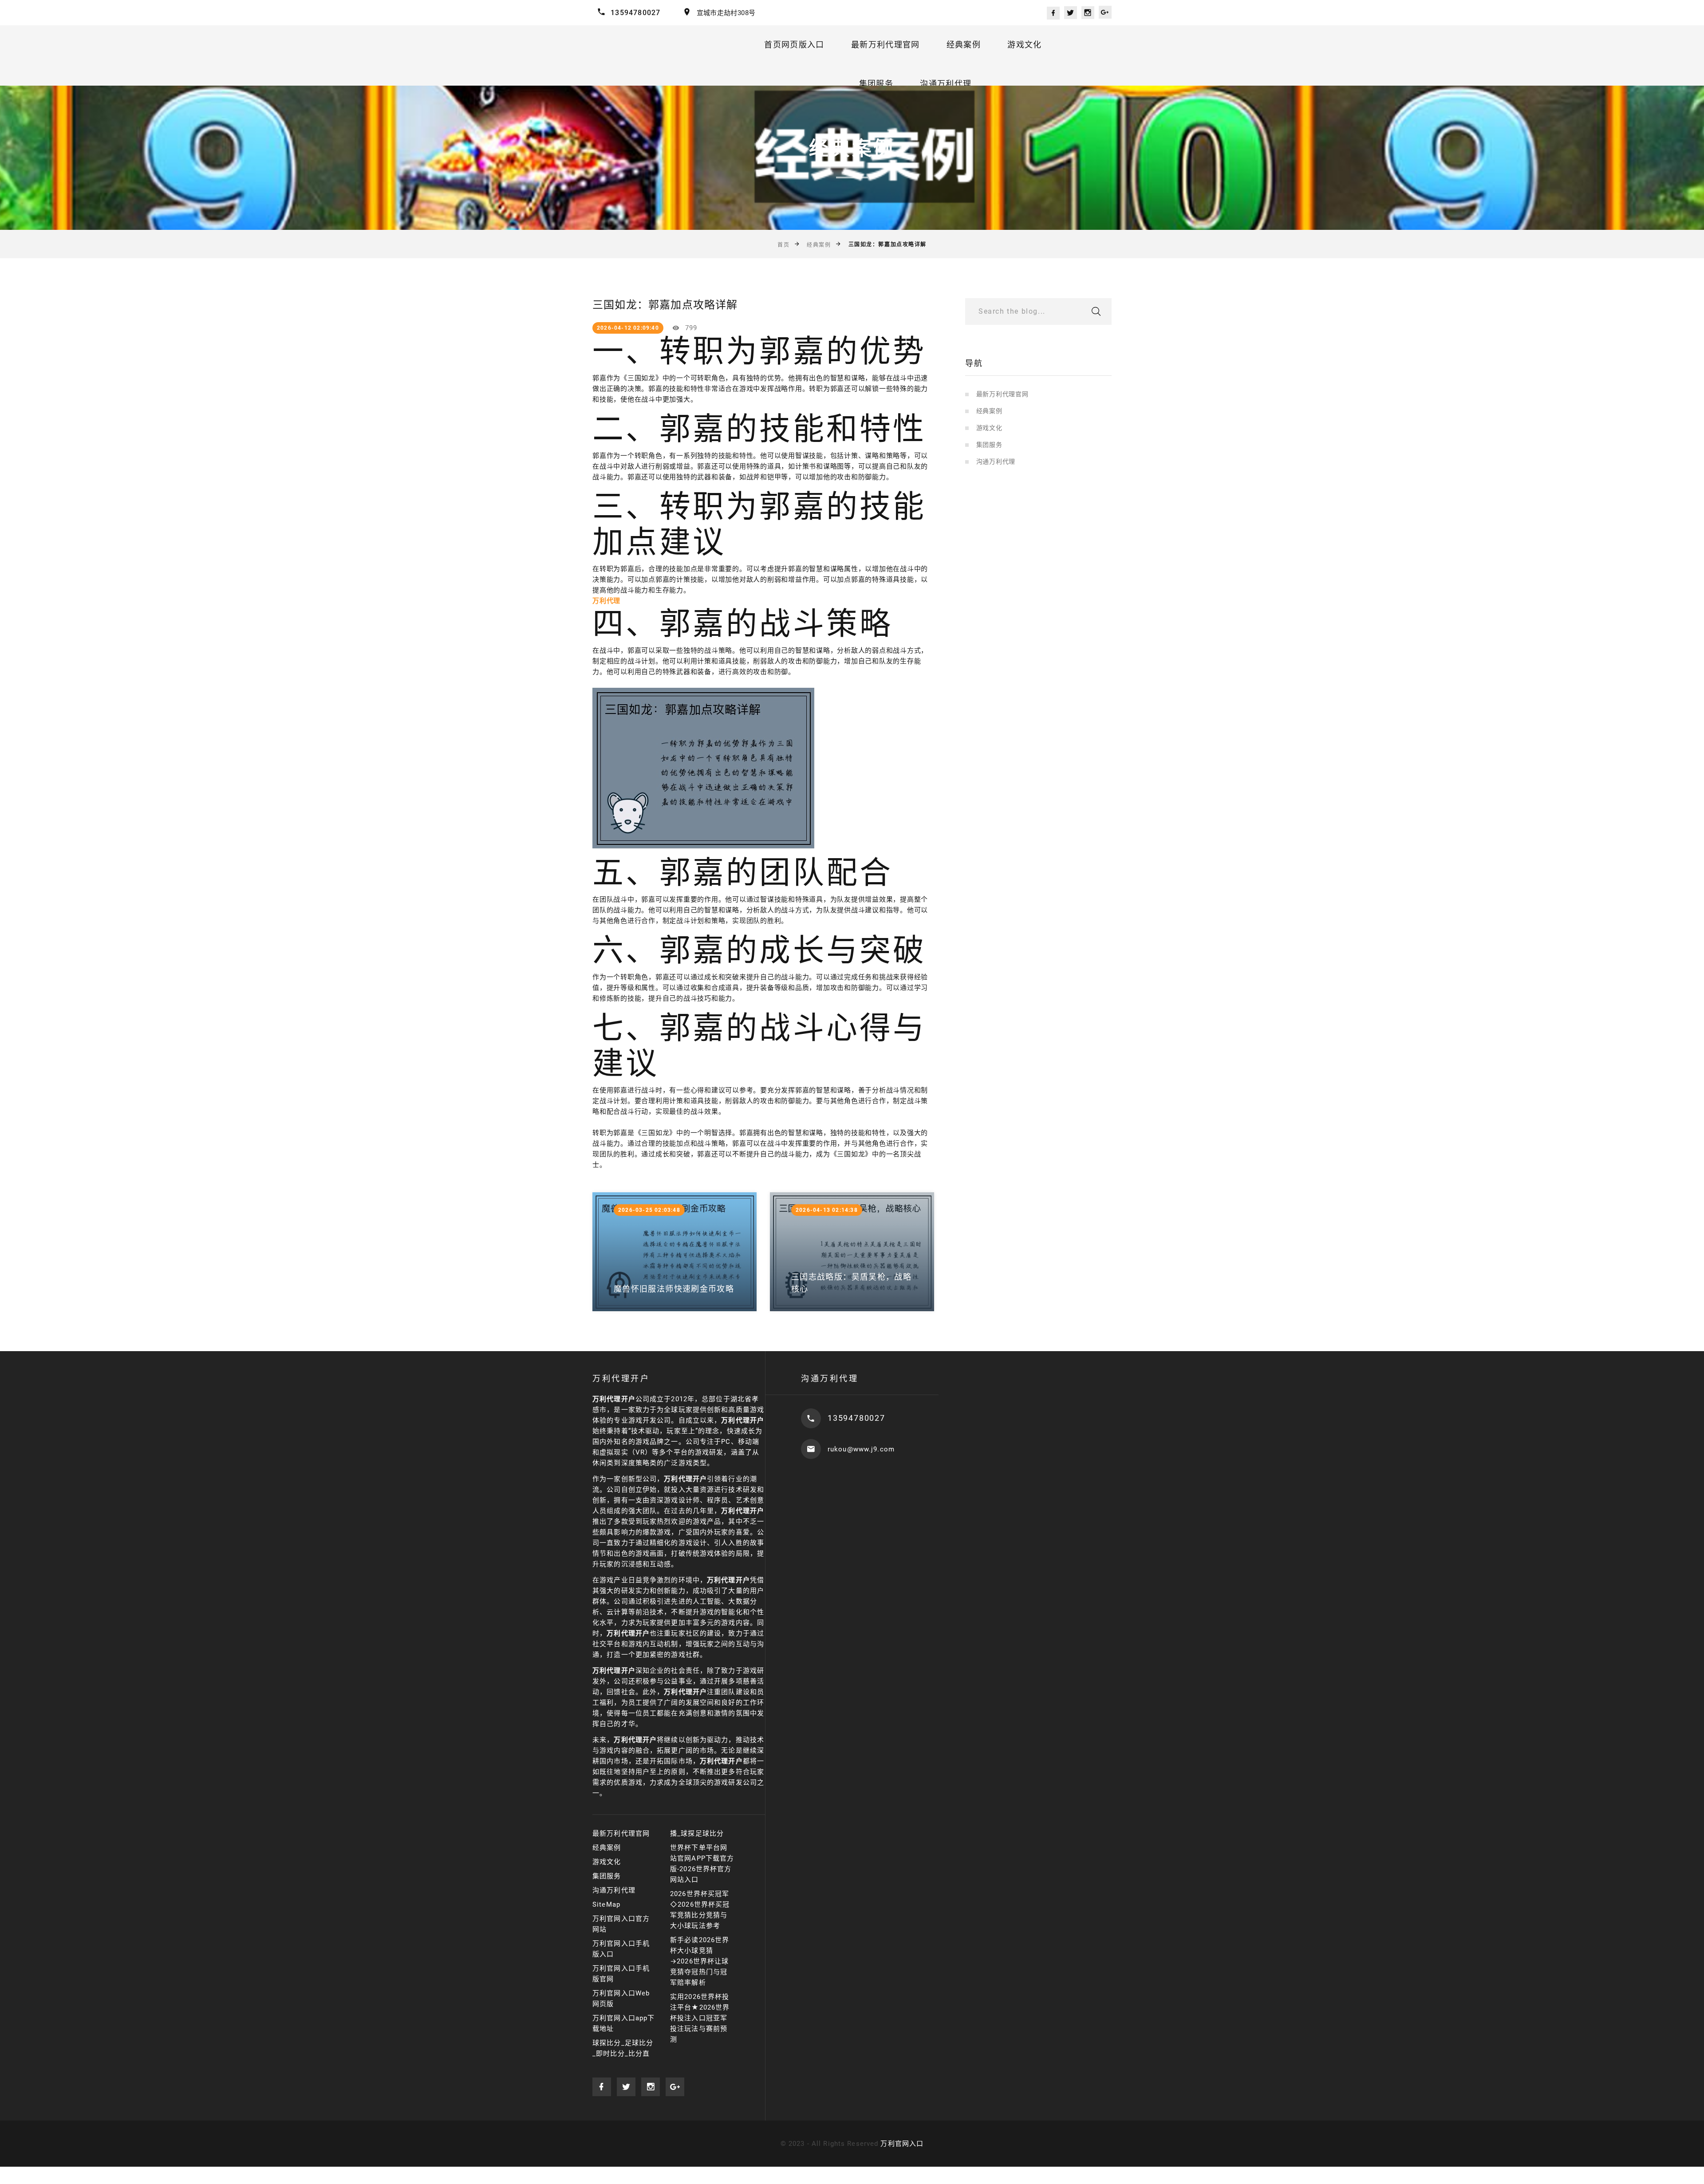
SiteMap (606, 1904)
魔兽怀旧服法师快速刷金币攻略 (674, 1289)
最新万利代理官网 (886, 45)
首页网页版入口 (794, 45)
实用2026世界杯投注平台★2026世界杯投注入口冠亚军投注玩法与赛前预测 (700, 2018)
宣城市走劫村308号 (726, 13)
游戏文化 (1024, 45)
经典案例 (964, 45)
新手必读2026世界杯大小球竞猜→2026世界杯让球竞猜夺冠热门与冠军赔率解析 (700, 1961)
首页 (783, 245)
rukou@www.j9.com (861, 1449)
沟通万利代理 (946, 84)
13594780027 (635, 13)
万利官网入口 (902, 2144)
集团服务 (876, 84)
